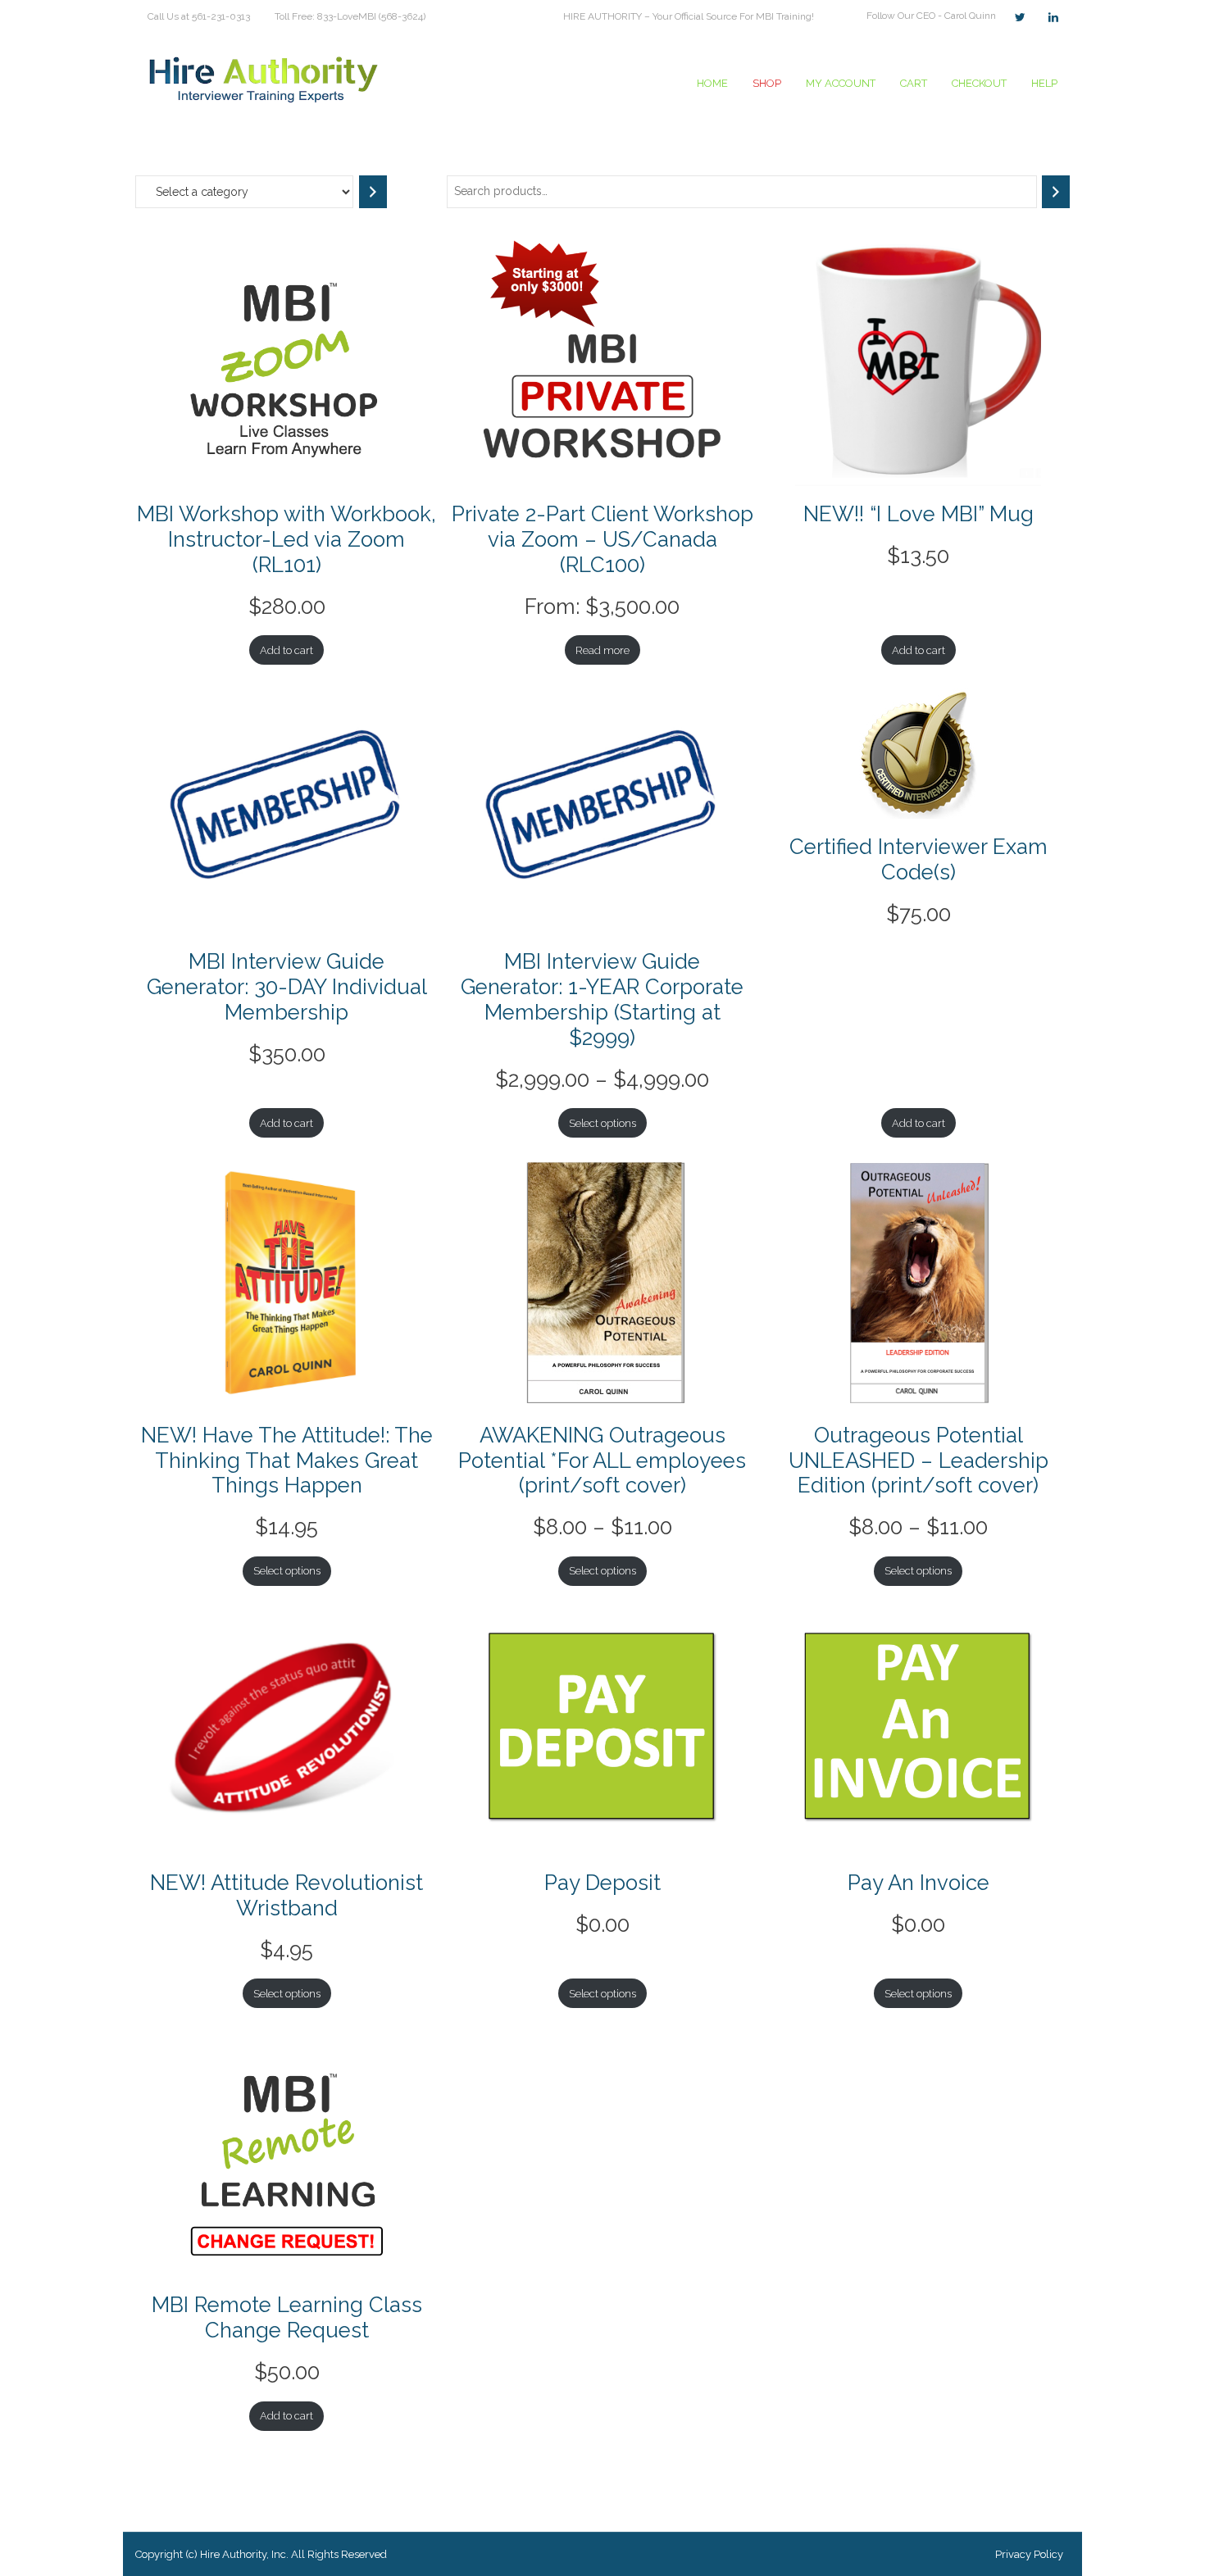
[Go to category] (373, 192)
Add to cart (286, 650)
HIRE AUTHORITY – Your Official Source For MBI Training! (689, 16)
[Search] (1056, 191)
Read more (602, 650)
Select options (602, 1123)
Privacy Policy (1029, 2554)
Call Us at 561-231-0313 (199, 16)
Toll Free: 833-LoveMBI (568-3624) (350, 16)
